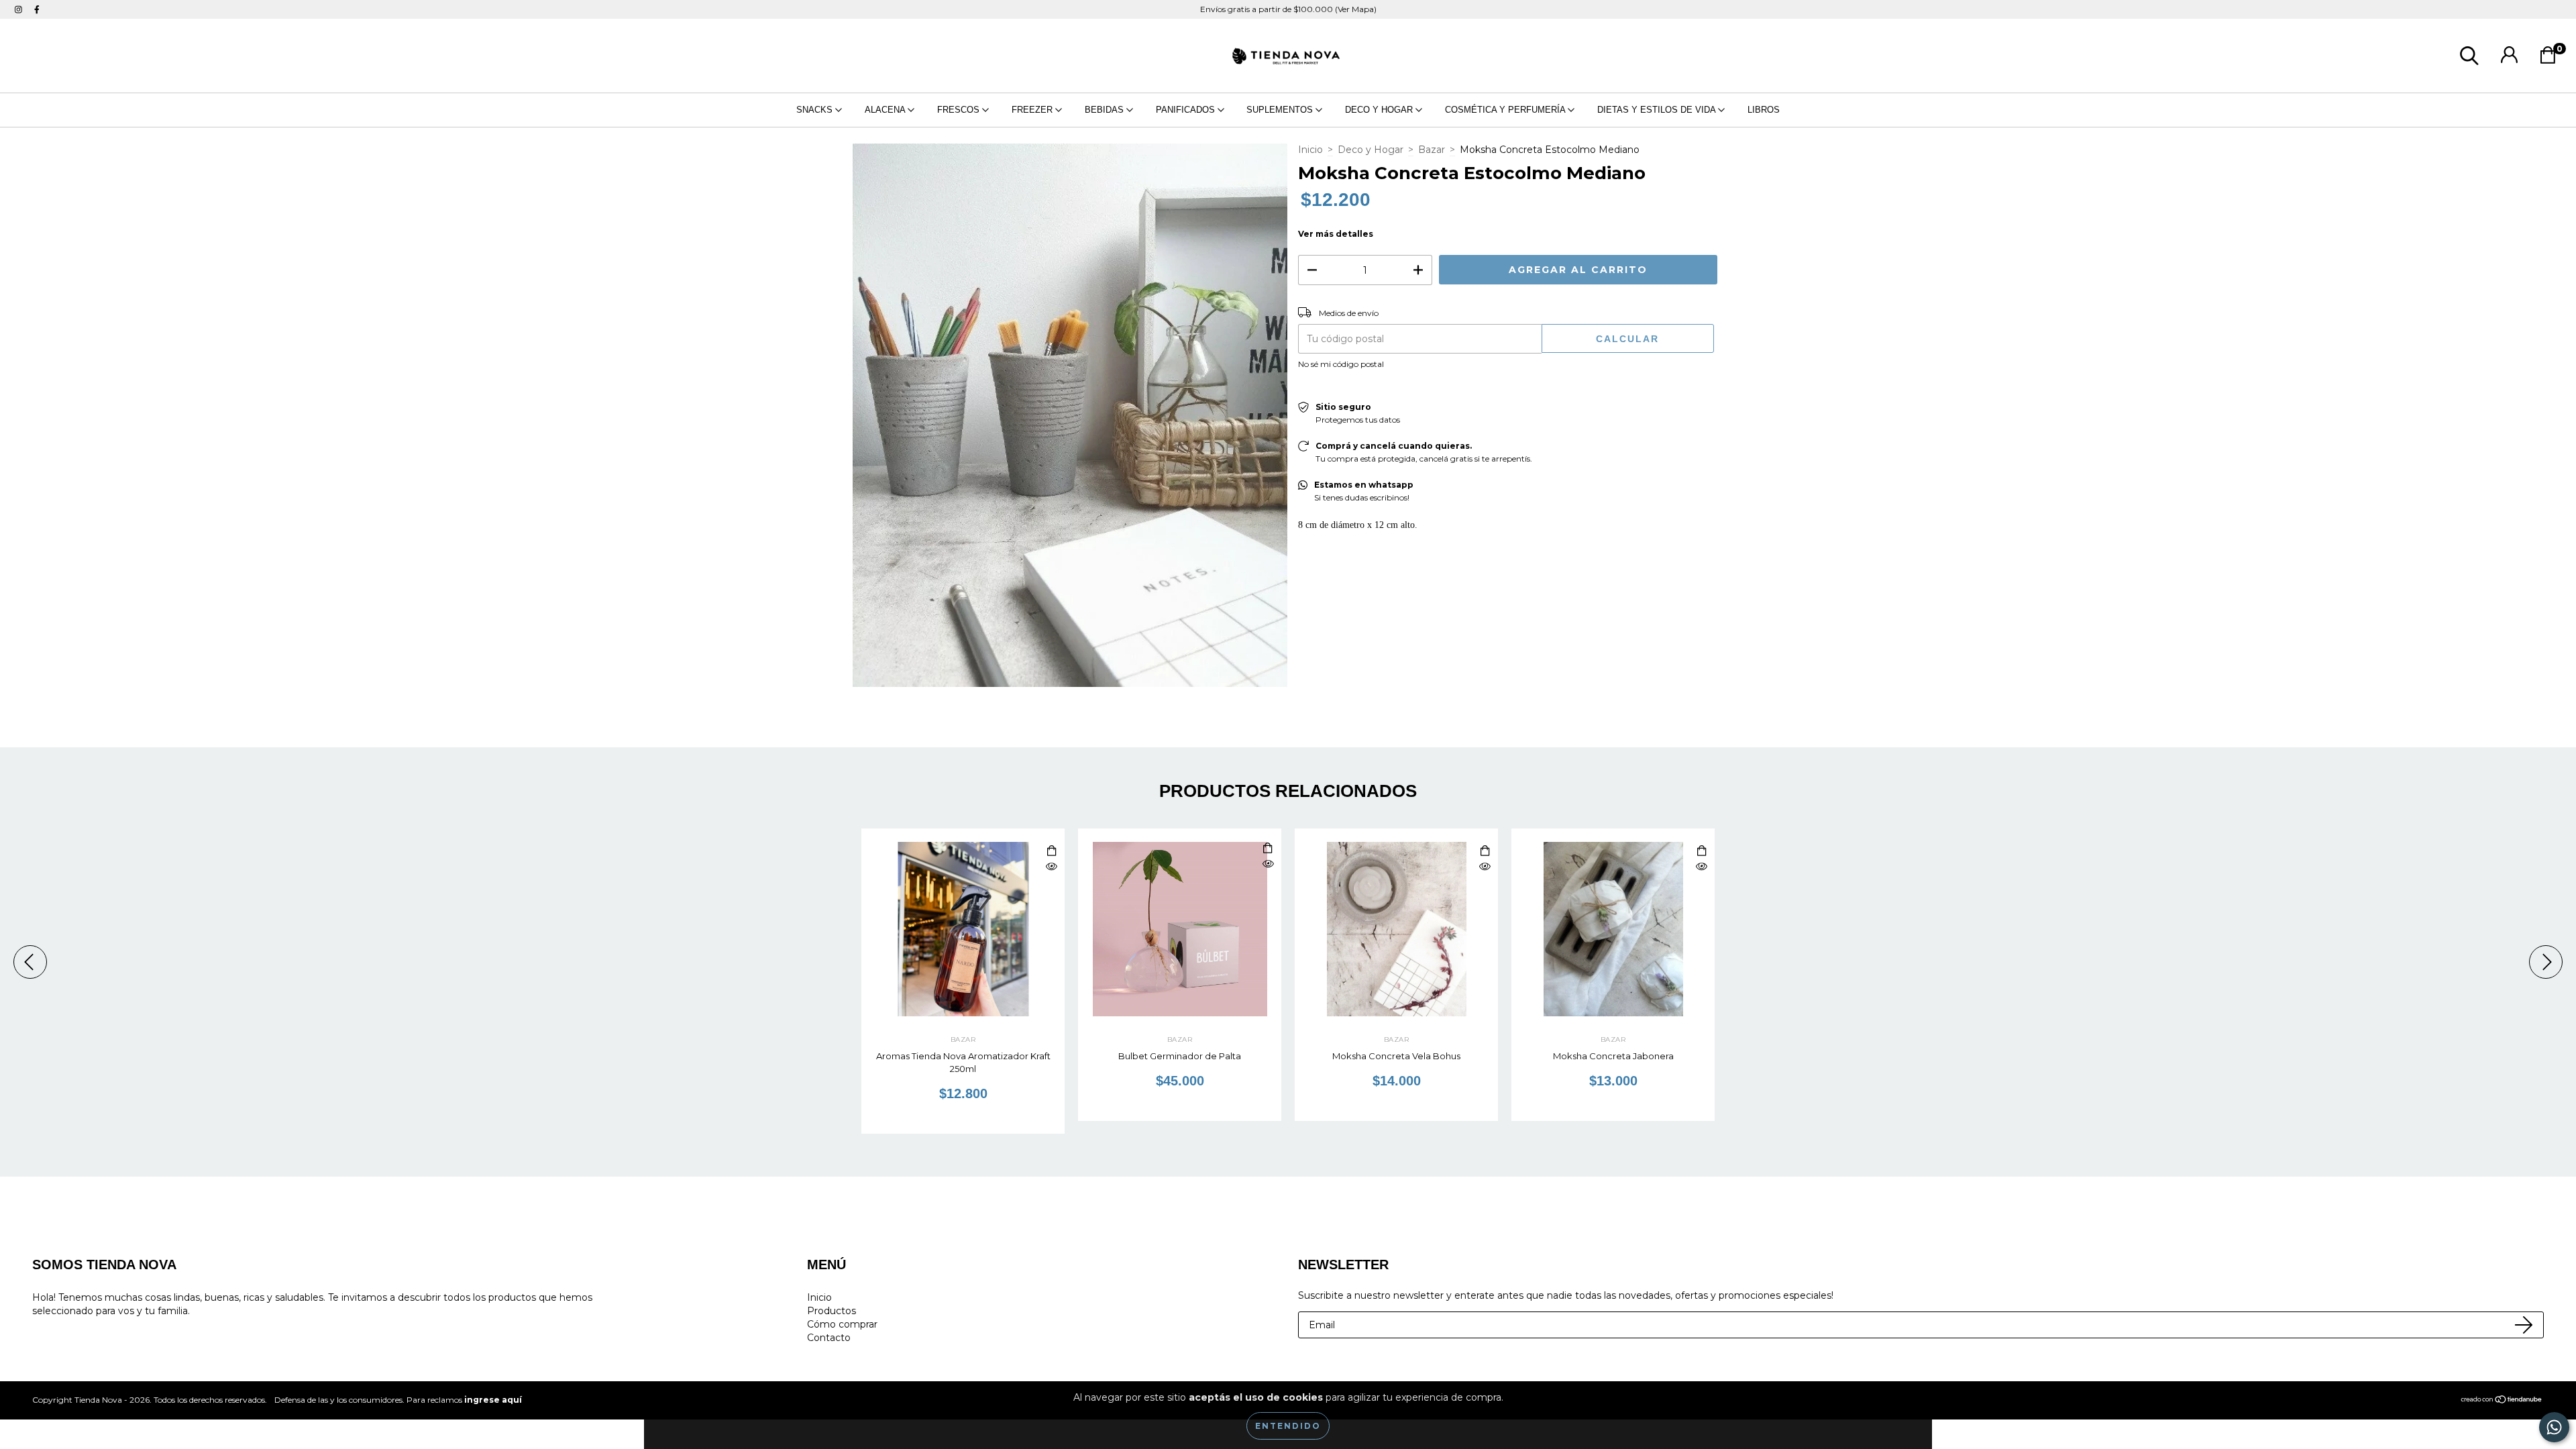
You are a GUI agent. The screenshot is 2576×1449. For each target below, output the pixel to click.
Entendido (1288, 1426)
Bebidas (1106, 110)
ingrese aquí (493, 1400)
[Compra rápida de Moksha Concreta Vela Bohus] (1485, 852)
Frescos (960, 110)
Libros (1764, 110)
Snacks (816, 110)
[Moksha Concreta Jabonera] (1701, 867)
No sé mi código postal (1341, 364)
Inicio (1310, 150)
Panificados (1187, 110)
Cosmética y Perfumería (1506, 110)
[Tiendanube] (2502, 1401)
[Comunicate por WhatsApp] (2554, 1427)
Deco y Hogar (1380, 110)
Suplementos (1281, 110)
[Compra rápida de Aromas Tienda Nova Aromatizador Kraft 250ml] (1051, 852)
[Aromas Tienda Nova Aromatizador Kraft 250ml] (1051, 867)
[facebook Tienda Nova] (37, 9)
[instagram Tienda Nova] (20, 9)
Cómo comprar (842, 1324)
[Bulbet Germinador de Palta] (1268, 864)
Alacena (886, 110)
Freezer (1033, 110)
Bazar (1432, 150)
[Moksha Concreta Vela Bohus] (1485, 867)
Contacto (829, 1338)
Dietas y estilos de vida (1658, 110)
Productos (831, 1311)
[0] (2552, 59)
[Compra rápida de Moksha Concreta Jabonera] (1701, 852)
